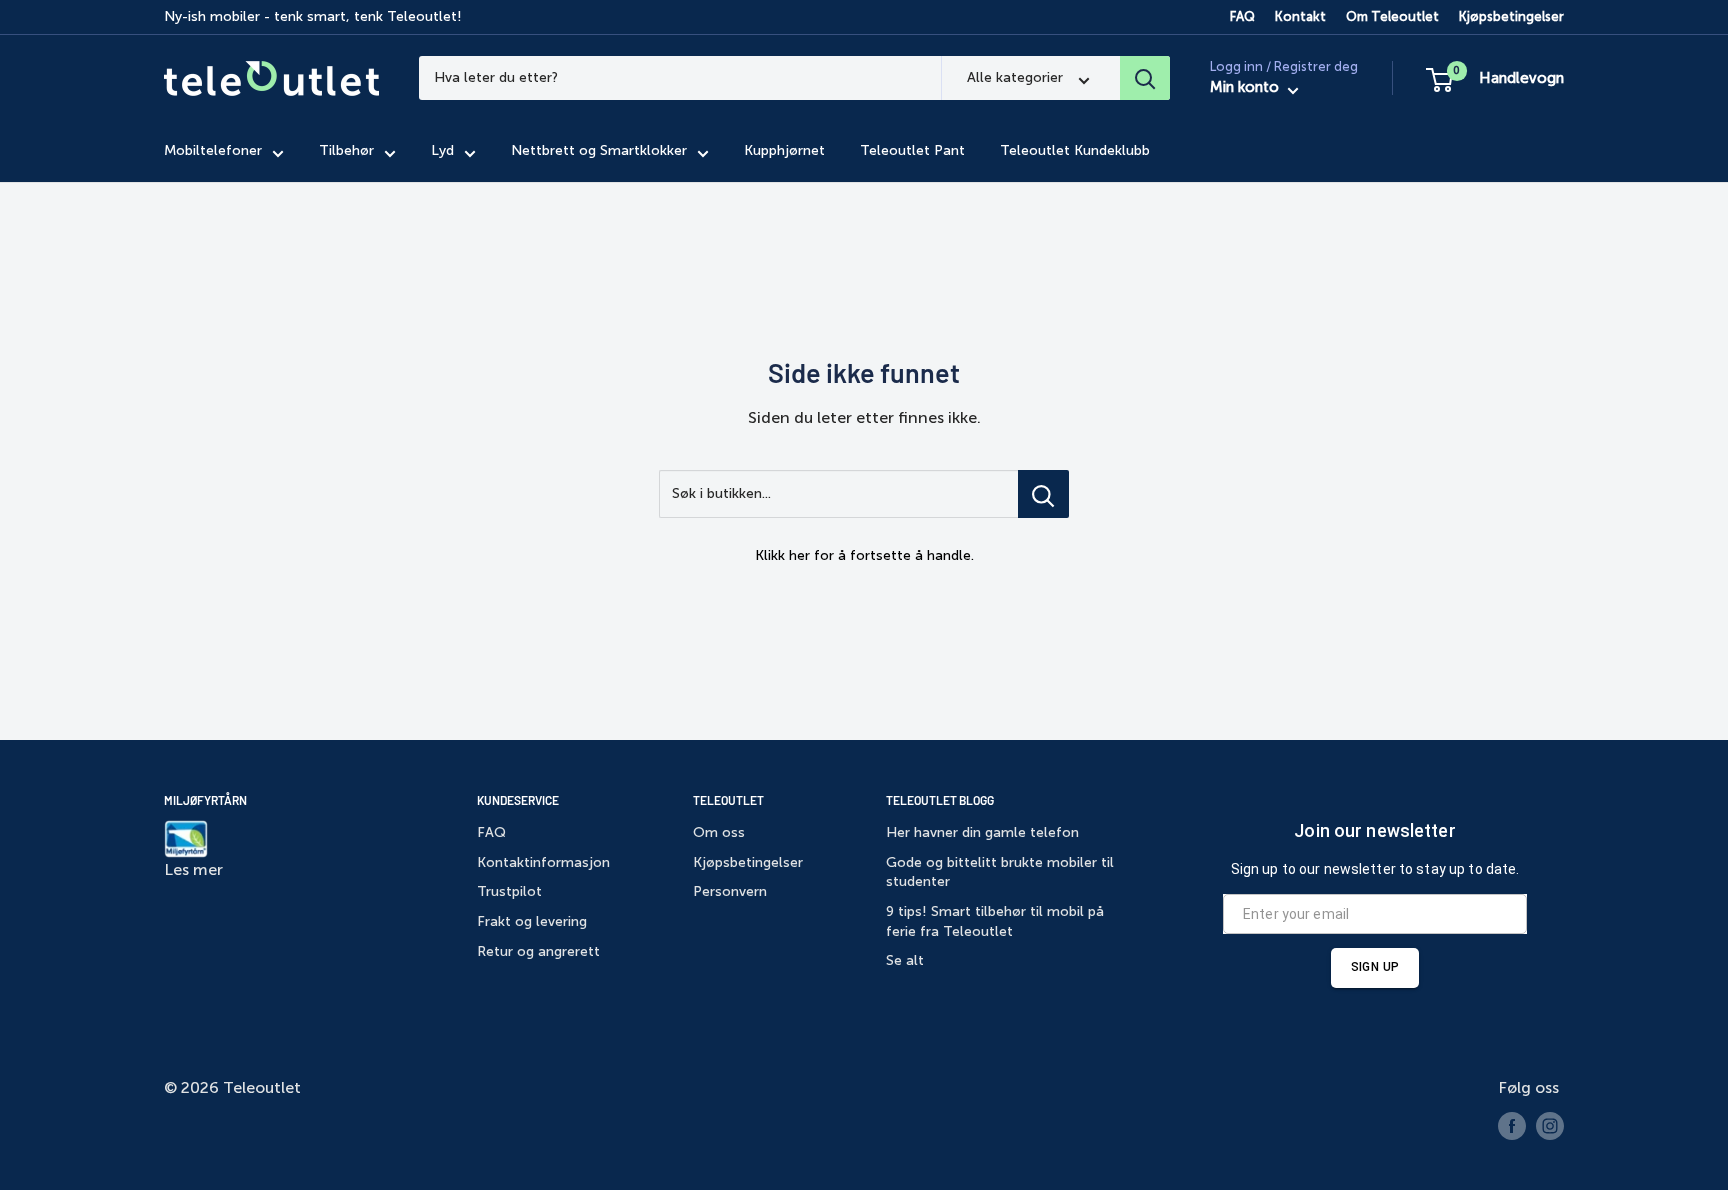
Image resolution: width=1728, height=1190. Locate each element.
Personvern (730, 891)
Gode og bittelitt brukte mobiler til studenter (1000, 872)
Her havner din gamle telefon (982, 832)
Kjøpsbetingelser (1511, 16)
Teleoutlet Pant (912, 151)
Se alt (905, 960)
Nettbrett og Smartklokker (599, 151)
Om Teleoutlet (1392, 16)
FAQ (1242, 16)
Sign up (1375, 967)
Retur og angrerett (538, 951)
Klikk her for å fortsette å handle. (864, 555)
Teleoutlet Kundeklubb (1075, 151)
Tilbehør (346, 151)
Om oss (719, 832)
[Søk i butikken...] (1043, 494)
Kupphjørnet (784, 151)
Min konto (1246, 88)
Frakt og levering (532, 921)
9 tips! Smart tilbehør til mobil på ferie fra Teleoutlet (995, 921)
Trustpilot (509, 891)
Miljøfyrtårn (205, 800)
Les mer (193, 869)
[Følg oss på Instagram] (1550, 1126)
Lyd (442, 151)
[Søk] (1145, 78)
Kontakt (1300, 16)
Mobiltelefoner (213, 151)
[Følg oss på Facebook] (1512, 1126)
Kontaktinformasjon (543, 862)
